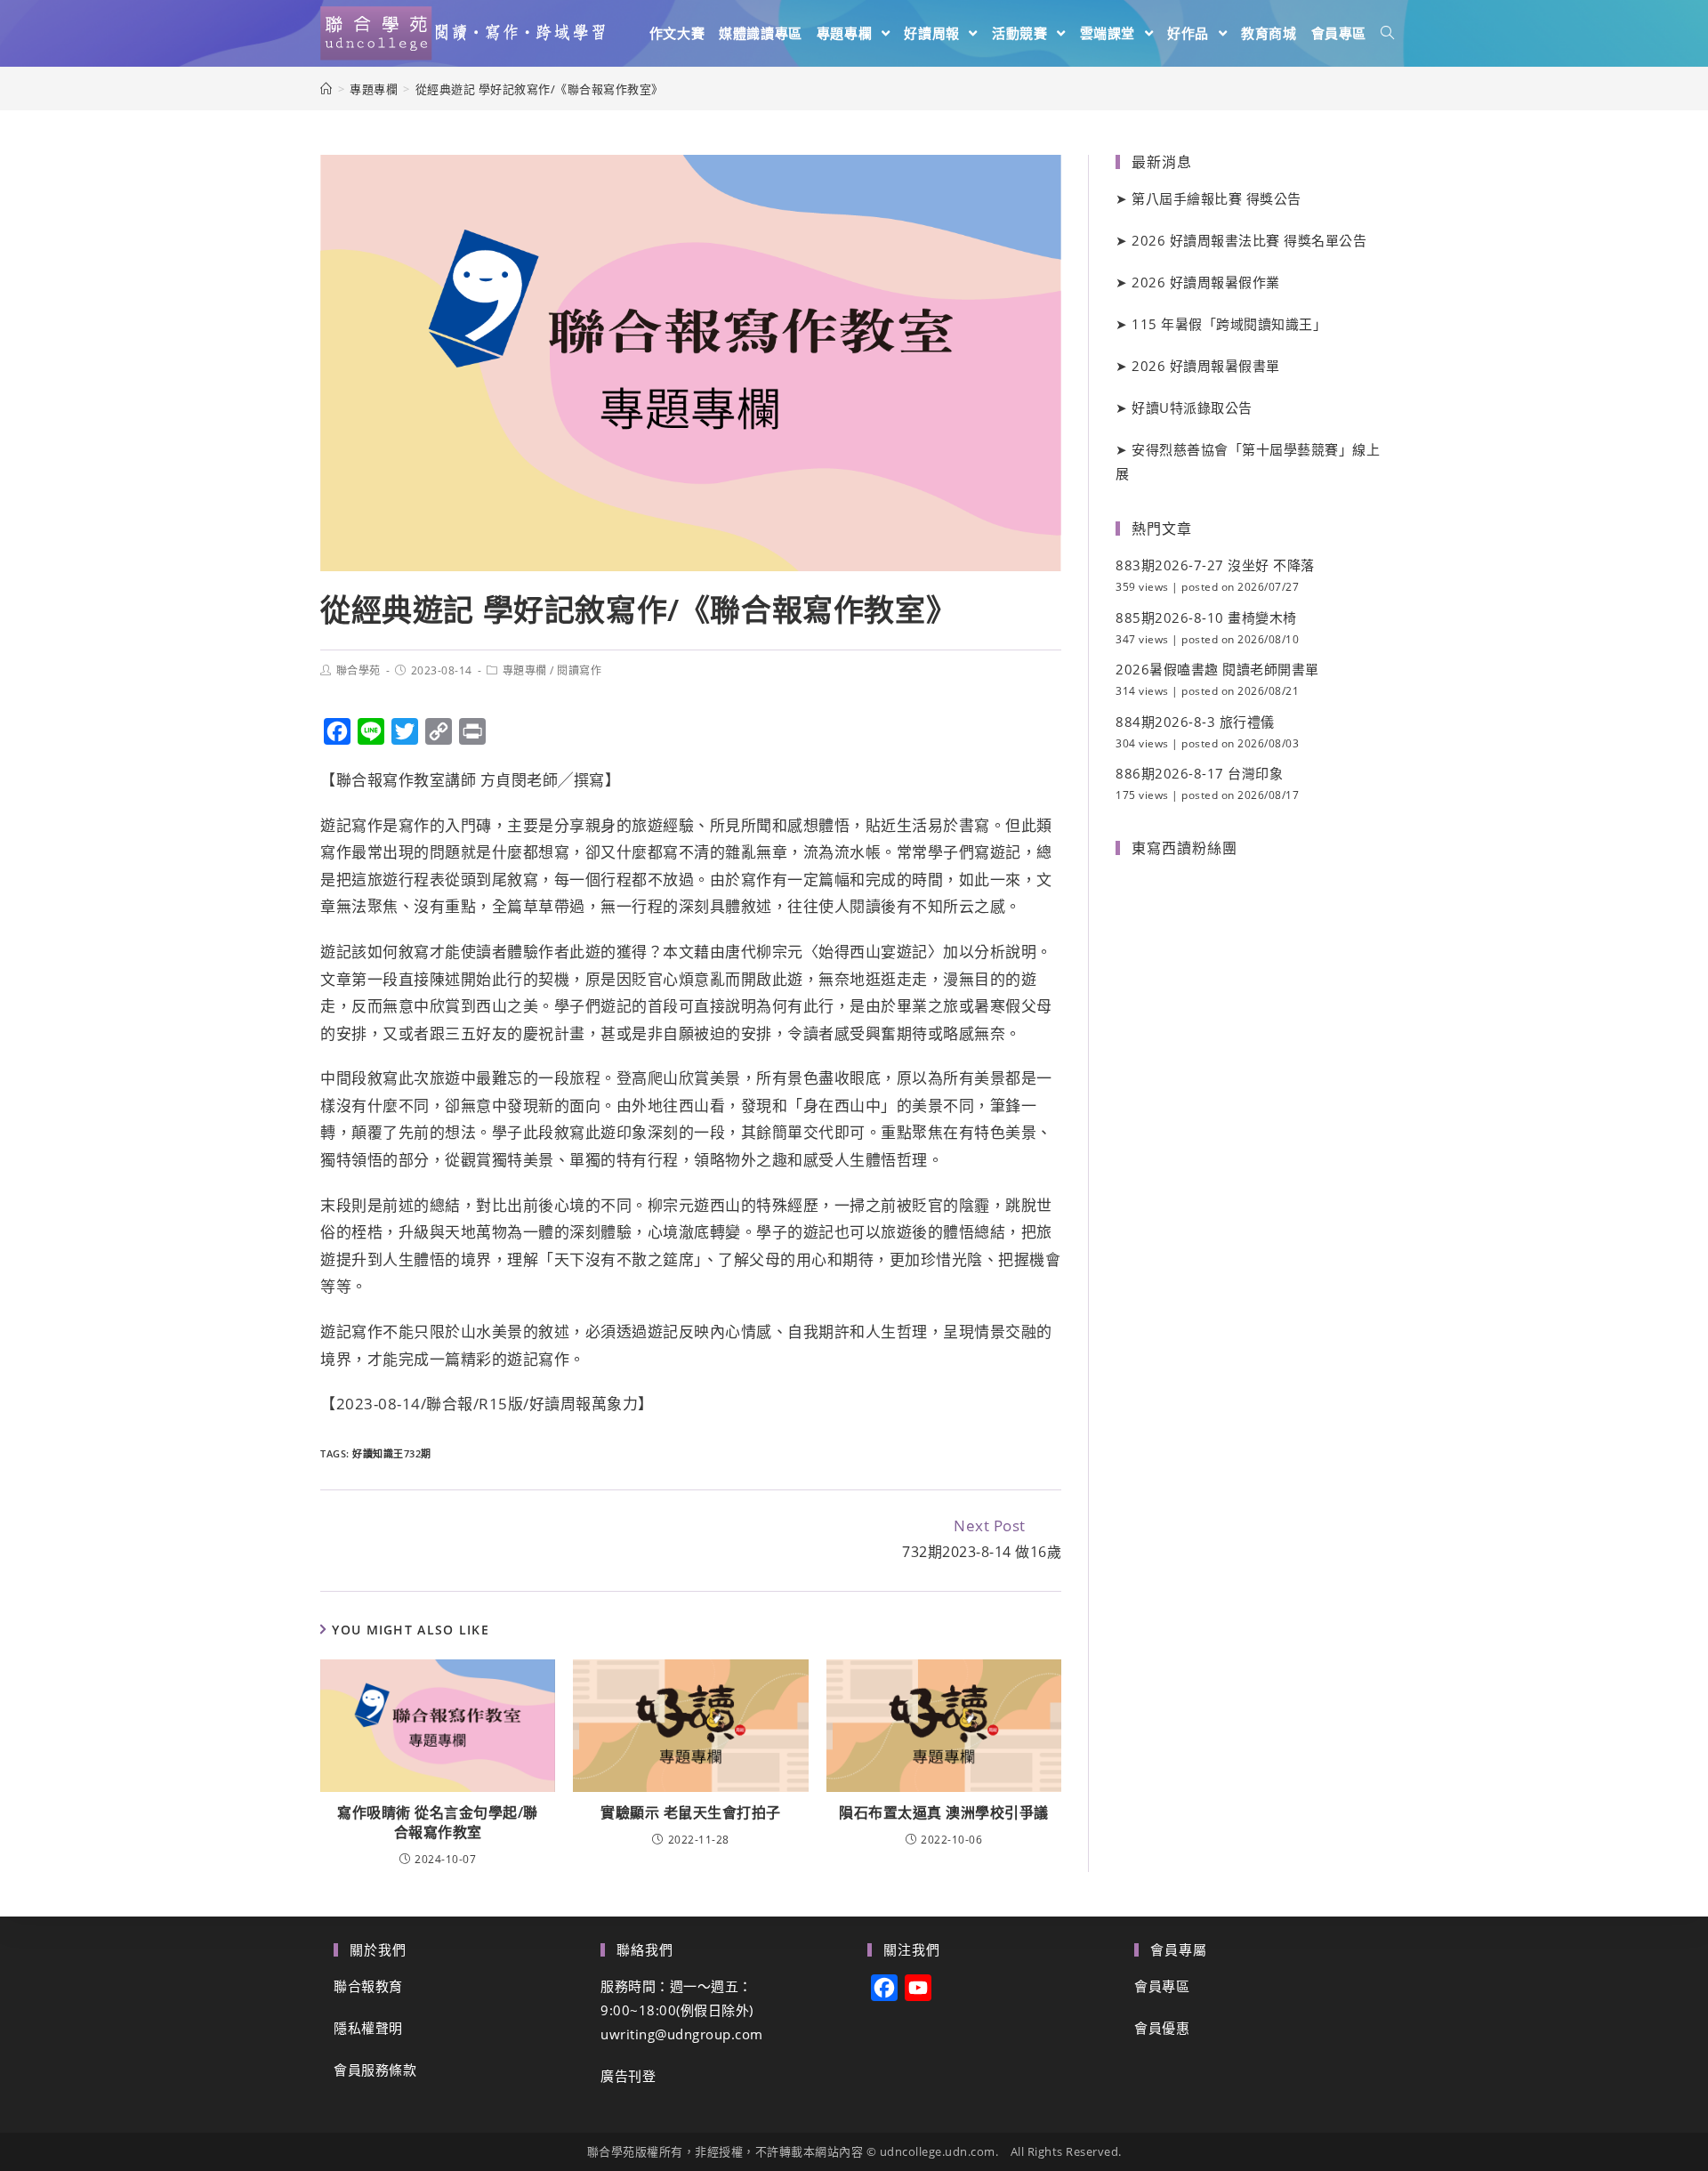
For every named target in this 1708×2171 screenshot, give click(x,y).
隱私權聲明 (368, 2028)
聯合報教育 (368, 1986)
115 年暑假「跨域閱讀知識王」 (1229, 324)
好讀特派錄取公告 (1192, 408)
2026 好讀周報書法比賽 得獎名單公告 (1249, 240)
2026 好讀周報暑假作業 (1206, 282)
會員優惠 (1162, 2028)
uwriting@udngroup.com (682, 2034)
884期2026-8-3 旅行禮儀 (1195, 722)
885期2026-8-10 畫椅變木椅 (1206, 617)
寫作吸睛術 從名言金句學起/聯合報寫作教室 (438, 1822)
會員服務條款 (375, 2070)
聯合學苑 (359, 670)
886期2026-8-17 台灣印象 (1199, 773)
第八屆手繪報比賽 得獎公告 (1217, 198)
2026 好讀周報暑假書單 (1206, 366)
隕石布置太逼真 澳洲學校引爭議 (944, 1812)
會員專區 (1162, 1986)
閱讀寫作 (579, 670)
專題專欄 (525, 670)
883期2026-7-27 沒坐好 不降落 (1215, 565)
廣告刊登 (628, 2076)
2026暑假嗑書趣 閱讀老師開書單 (1217, 669)
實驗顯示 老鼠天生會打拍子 (691, 1812)
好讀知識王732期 (392, 1453)
